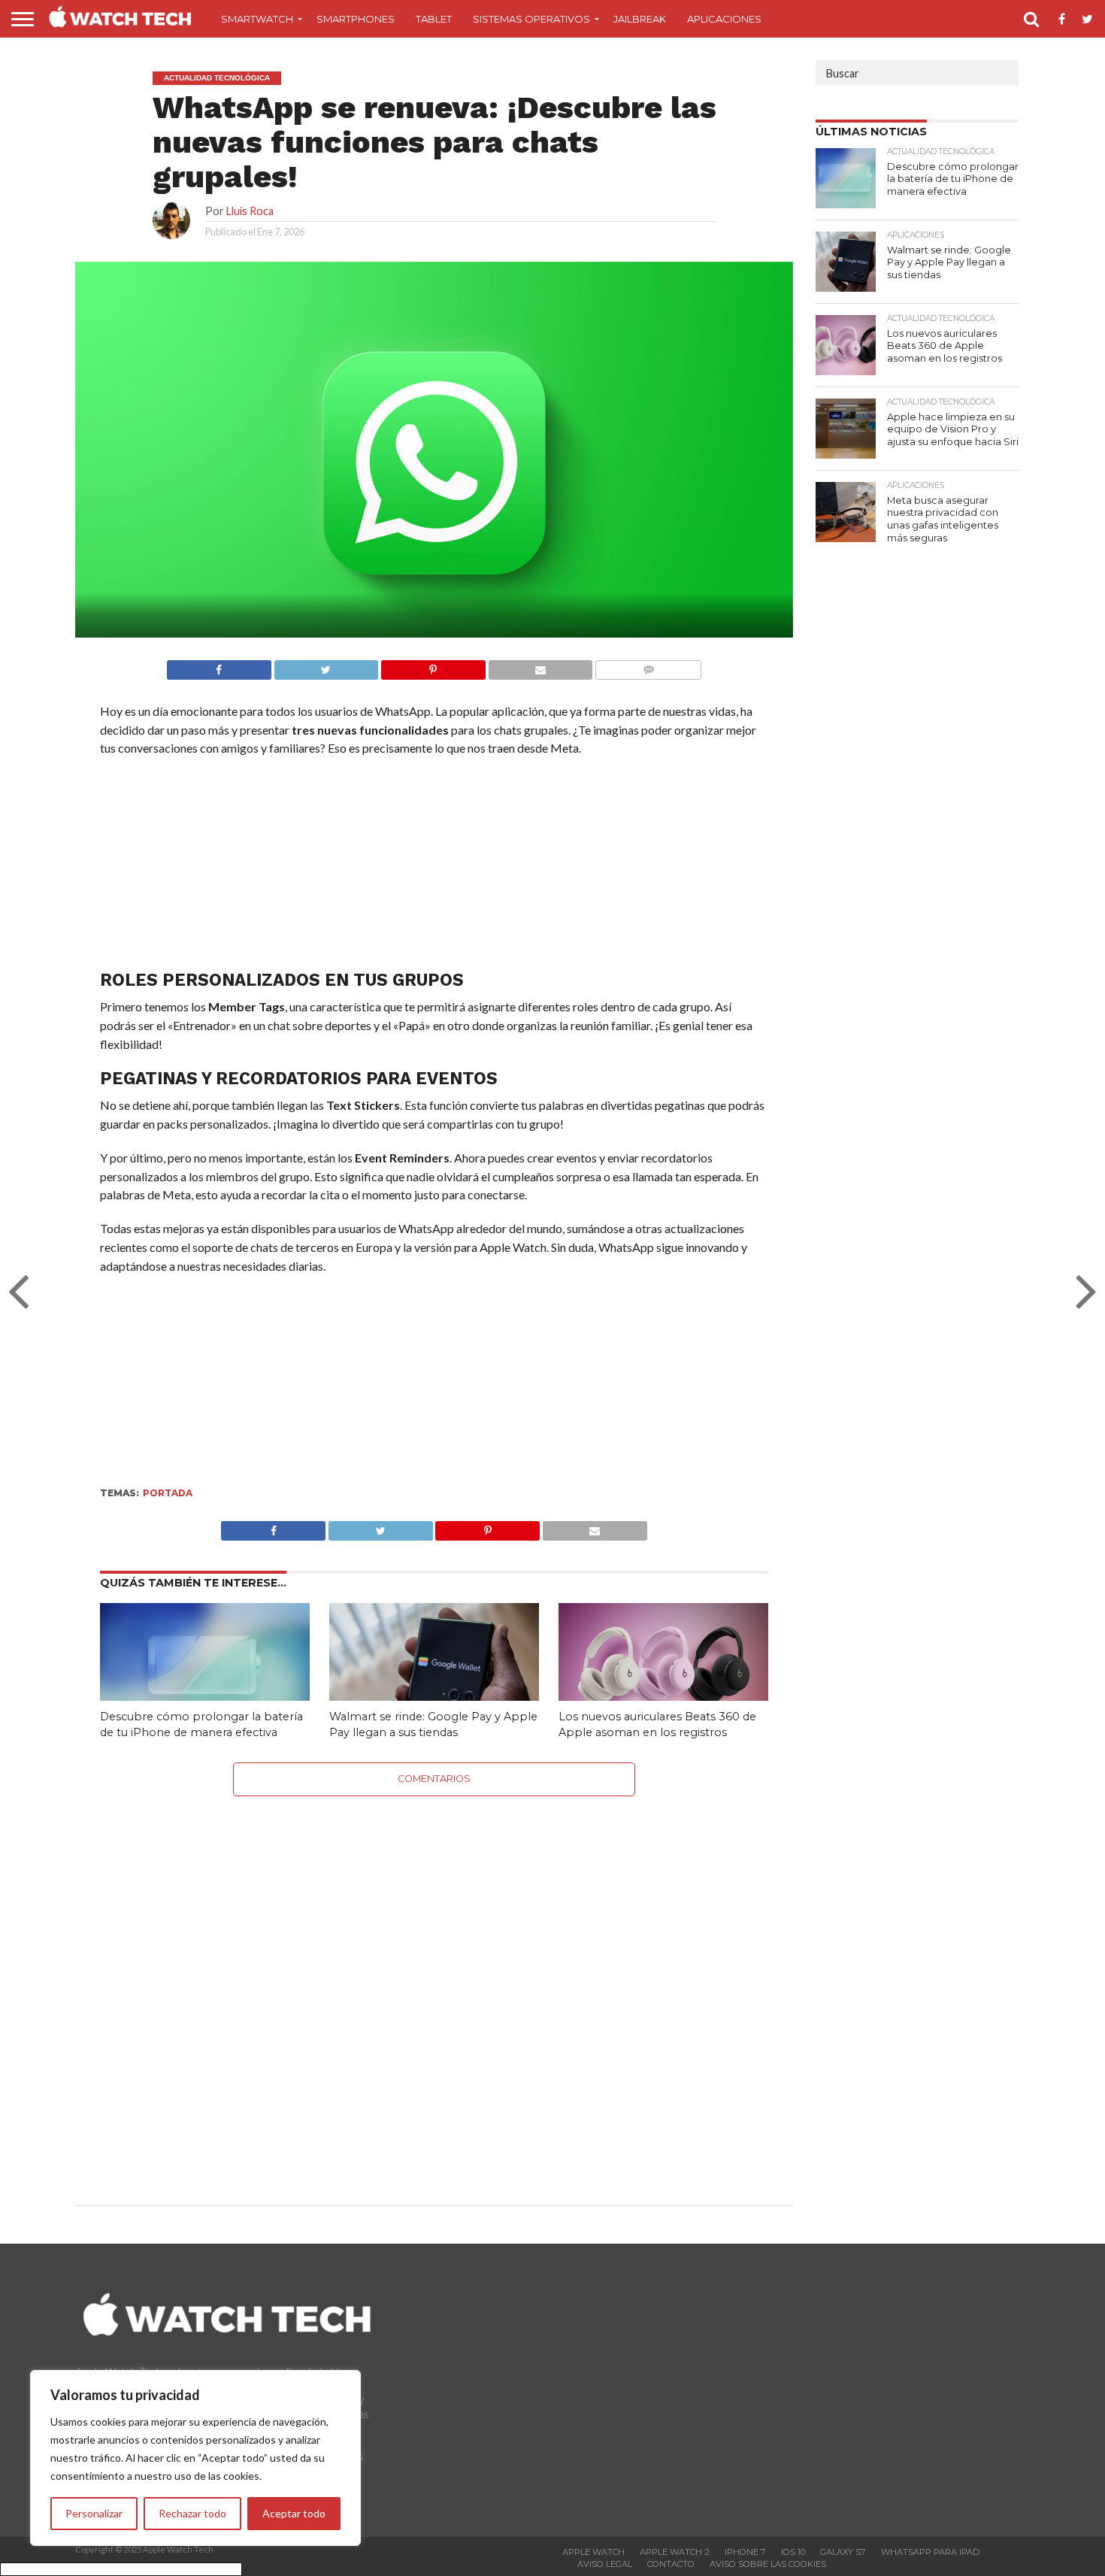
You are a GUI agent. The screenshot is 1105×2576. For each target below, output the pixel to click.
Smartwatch (257, 19)
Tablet (434, 19)
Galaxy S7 (843, 2552)
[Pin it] (433, 666)
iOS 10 (793, 2552)
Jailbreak (640, 19)
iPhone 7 (745, 2552)
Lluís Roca (250, 211)
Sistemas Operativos (531, 19)
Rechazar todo (192, 2513)
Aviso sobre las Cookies (768, 2564)
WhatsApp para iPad (930, 2552)
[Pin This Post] (488, 1527)
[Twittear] (326, 666)
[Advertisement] (434, 867)
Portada (168, 1493)
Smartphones (356, 19)
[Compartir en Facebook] (219, 666)
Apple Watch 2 (675, 2552)
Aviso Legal (605, 2564)
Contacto (671, 2564)
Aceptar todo (294, 2513)
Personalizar (94, 2513)
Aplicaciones (724, 19)
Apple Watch (593, 2552)
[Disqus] (434, 1984)
